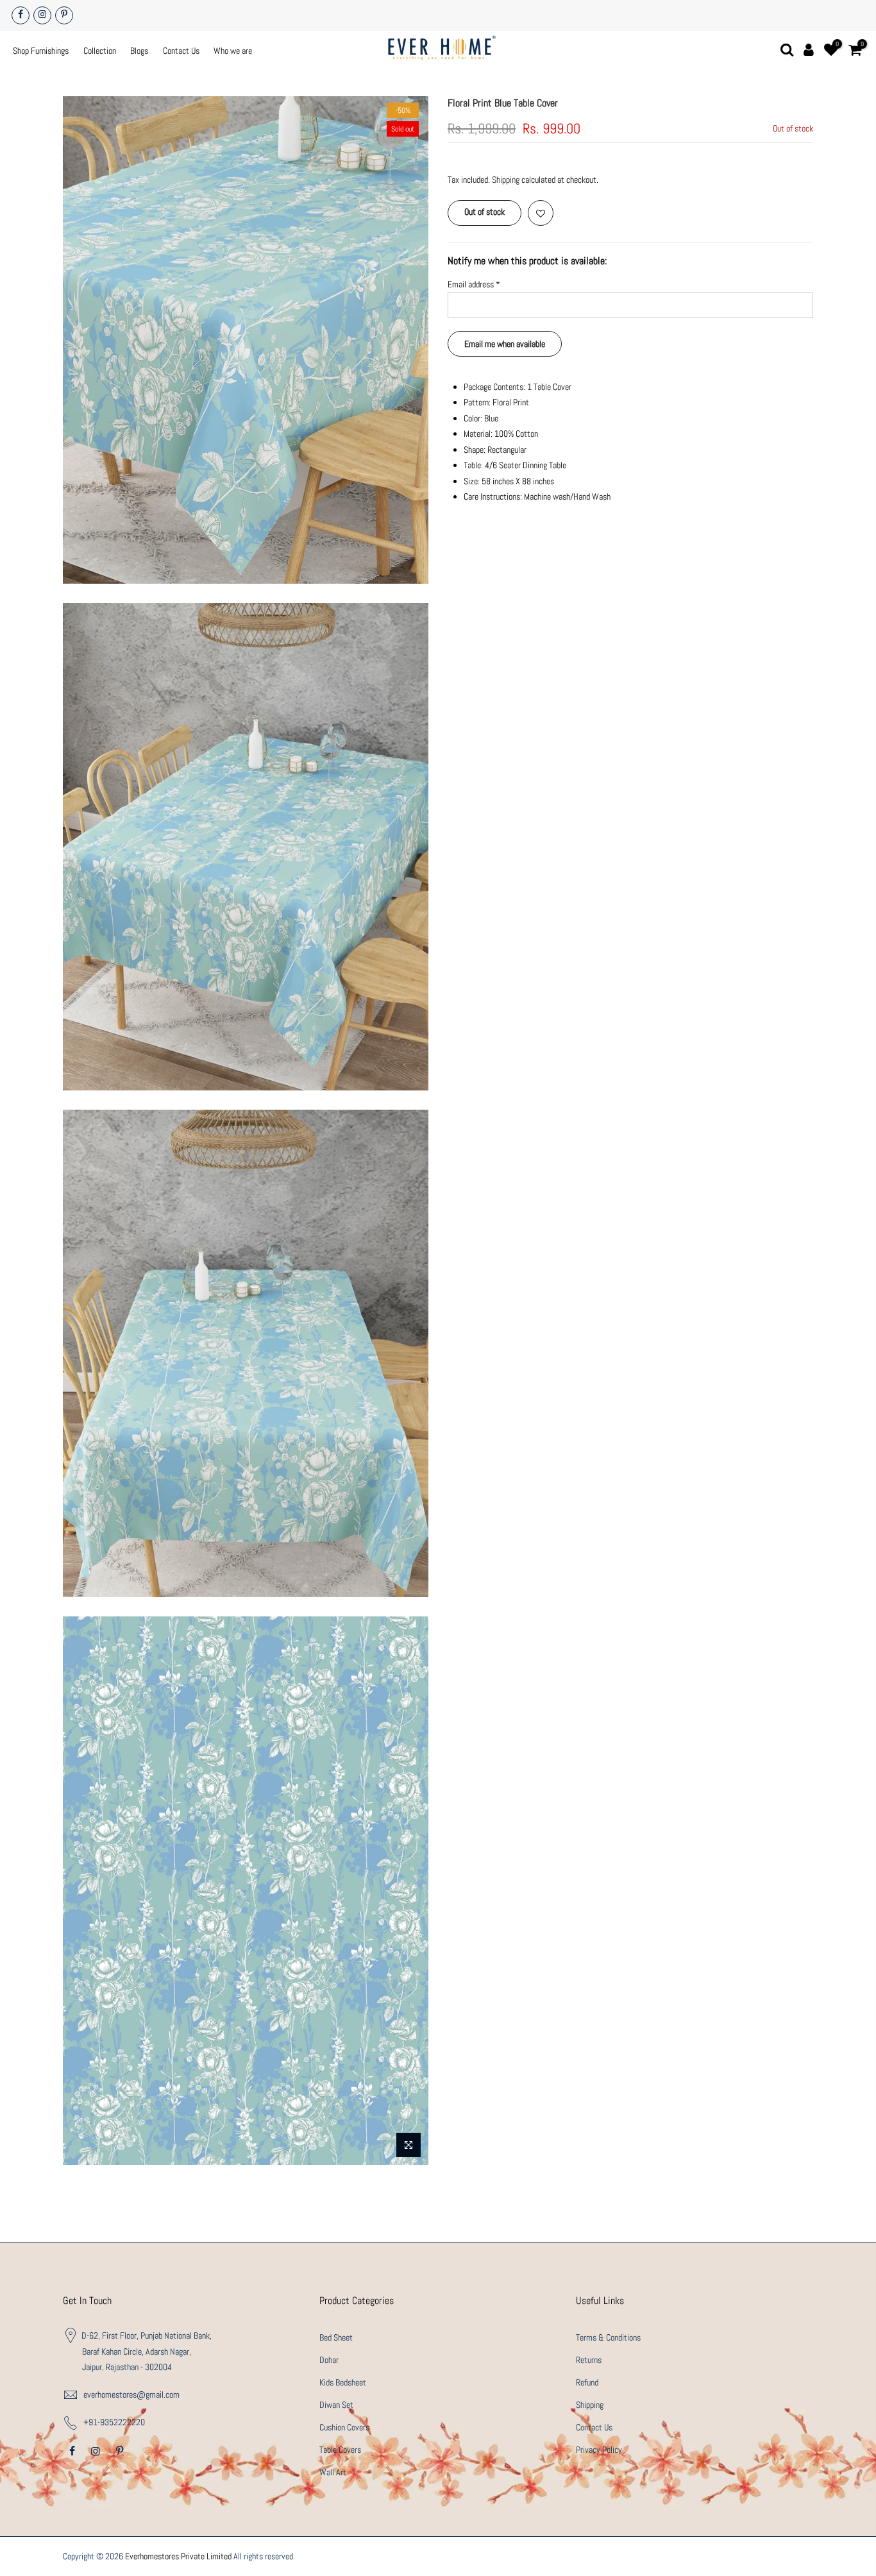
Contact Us (181, 51)
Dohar (329, 2360)
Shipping (506, 180)
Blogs (139, 51)
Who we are (233, 51)
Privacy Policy (599, 2450)
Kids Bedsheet (343, 2382)
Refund (587, 2382)
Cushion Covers (344, 2427)
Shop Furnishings (41, 51)
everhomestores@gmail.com (131, 2394)
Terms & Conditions (608, 2337)
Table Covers (340, 2450)
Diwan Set (336, 2405)
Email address (474, 284)
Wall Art (333, 2472)
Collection (100, 51)
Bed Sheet (336, 2337)
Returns (589, 2360)
